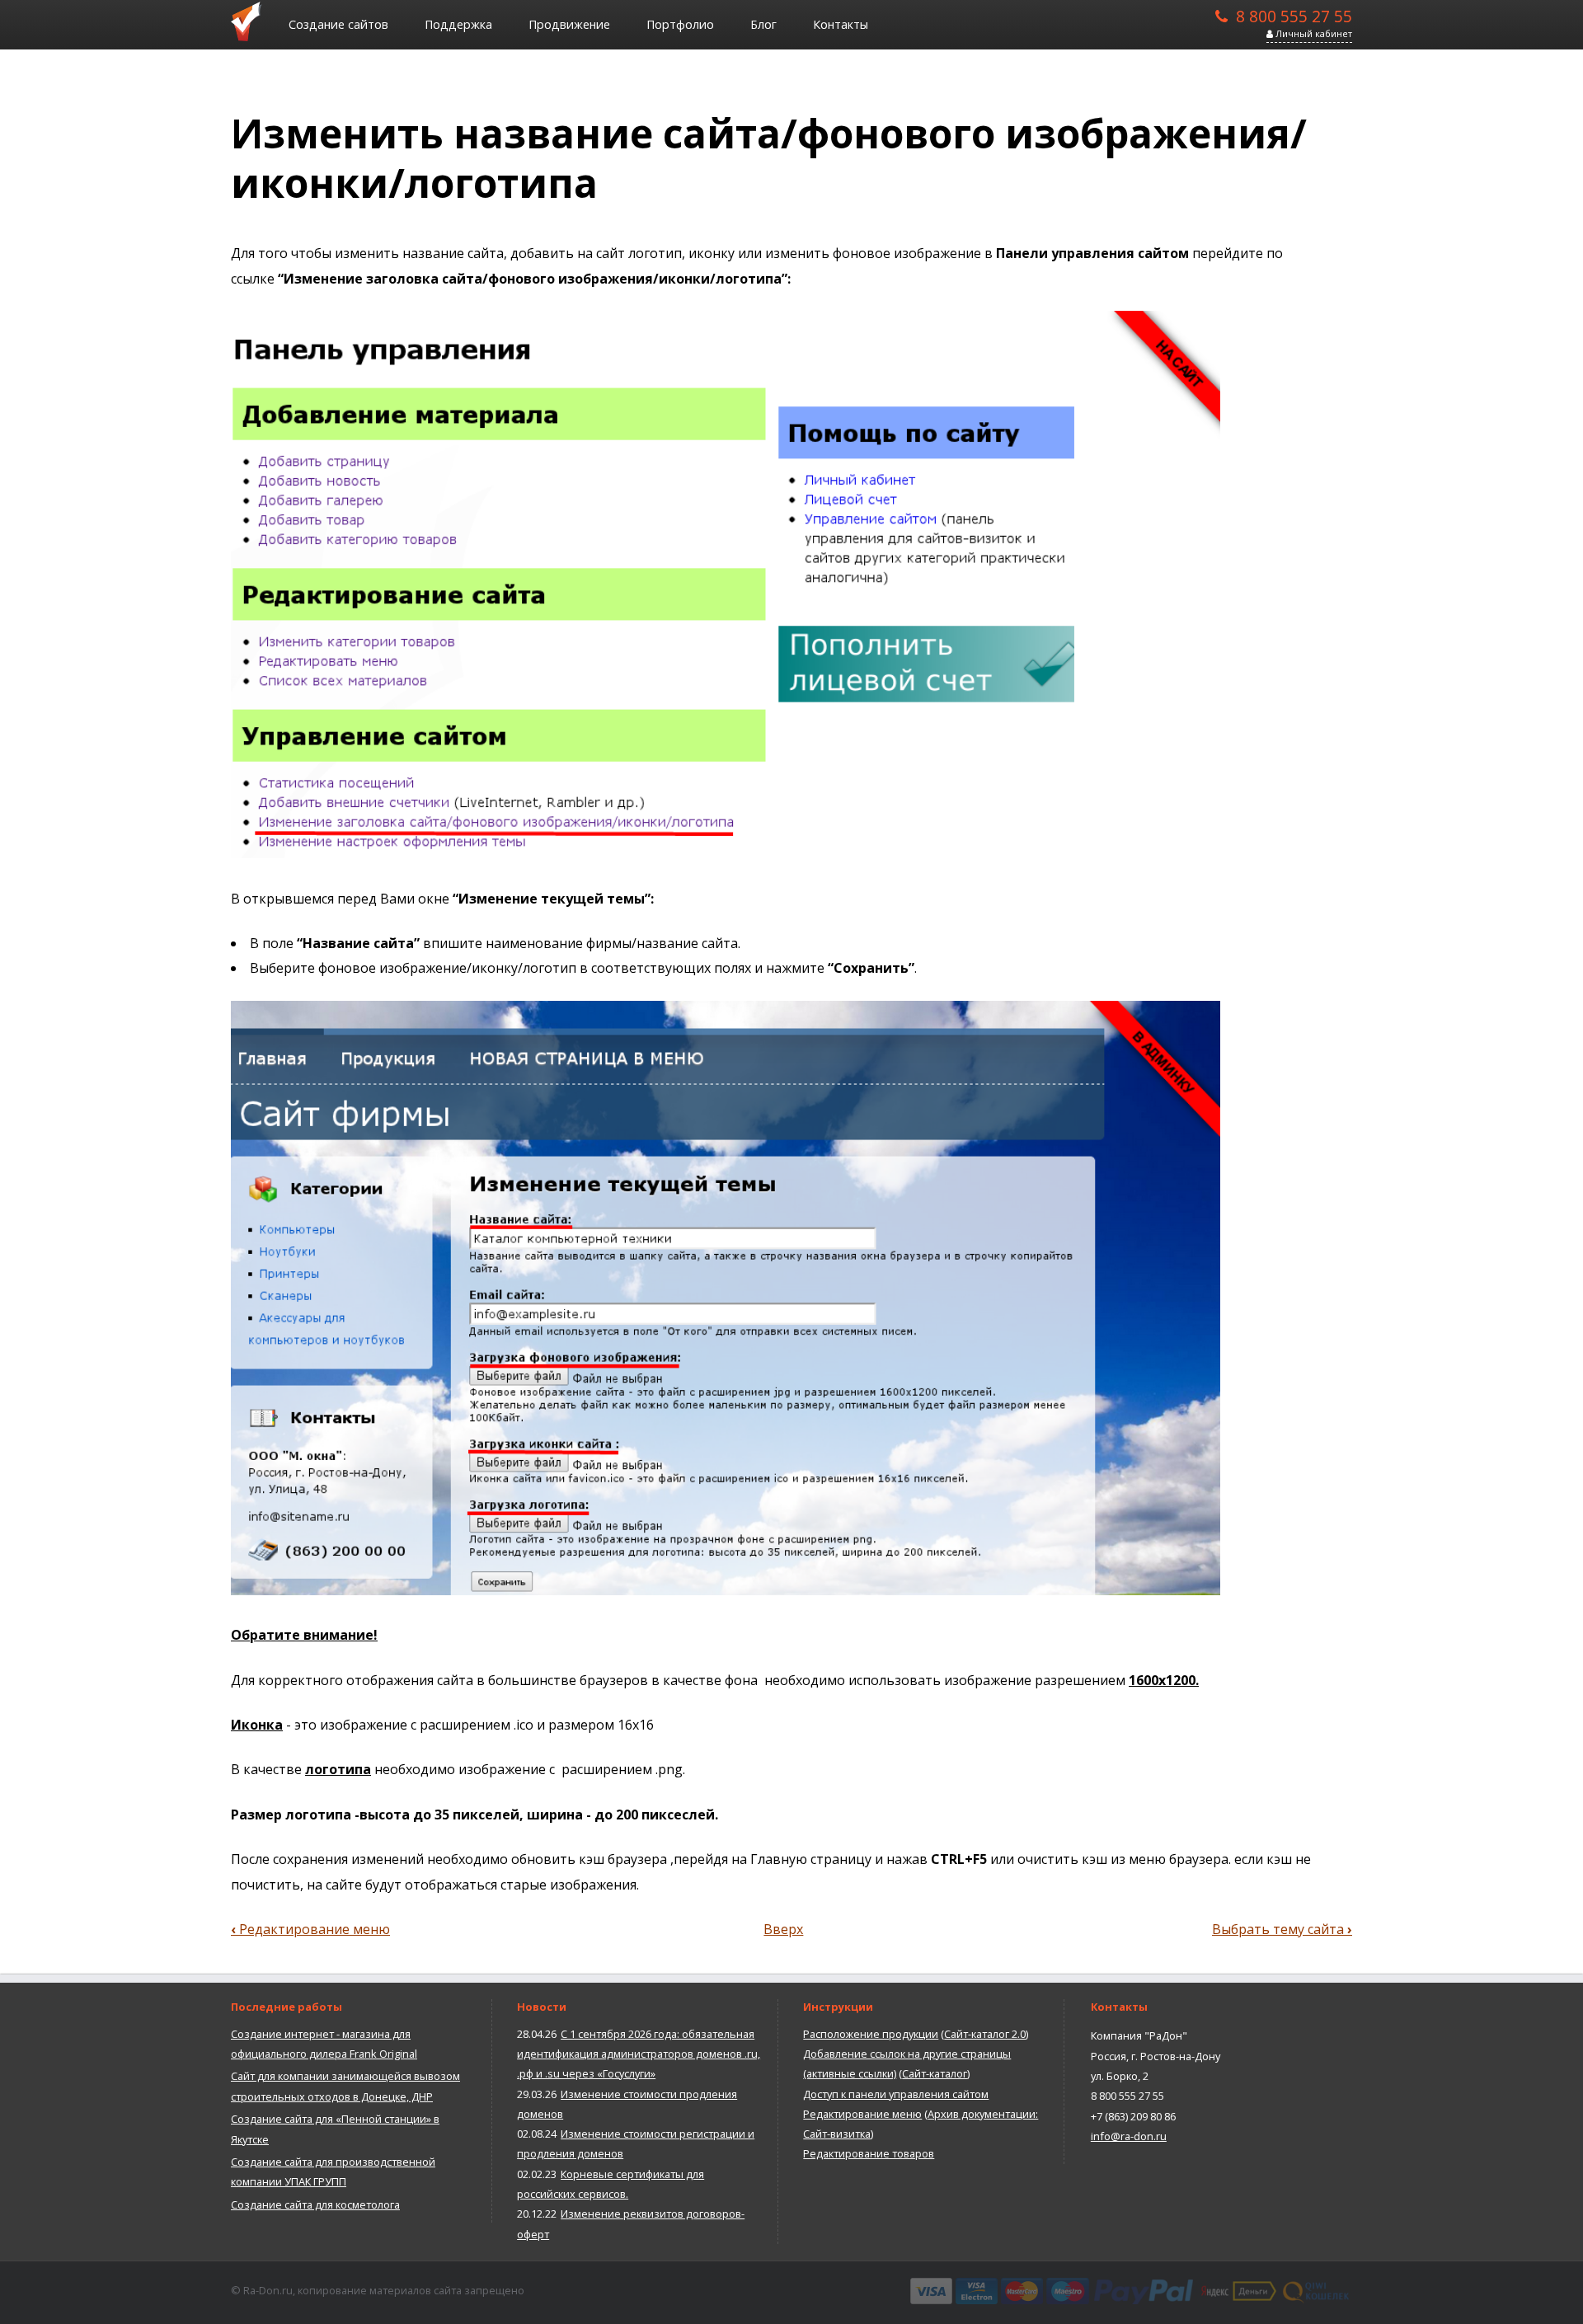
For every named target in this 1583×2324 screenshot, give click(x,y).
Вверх (783, 1929)
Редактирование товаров (869, 2153)
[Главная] (251, 21)
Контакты (841, 24)
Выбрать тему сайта (1282, 1929)
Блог (763, 24)
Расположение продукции (871, 2034)
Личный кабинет (1313, 33)
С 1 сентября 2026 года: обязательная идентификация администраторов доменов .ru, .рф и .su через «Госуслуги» (639, 2054)
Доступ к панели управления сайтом (896, 2094)
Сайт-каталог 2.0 (985, 2034)
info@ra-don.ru (1129, 2136)
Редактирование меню (310, 1929)
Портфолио (680, 24)
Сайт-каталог (935, 2073)
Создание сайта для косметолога (315, 2204)
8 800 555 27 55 (1294, 15)
